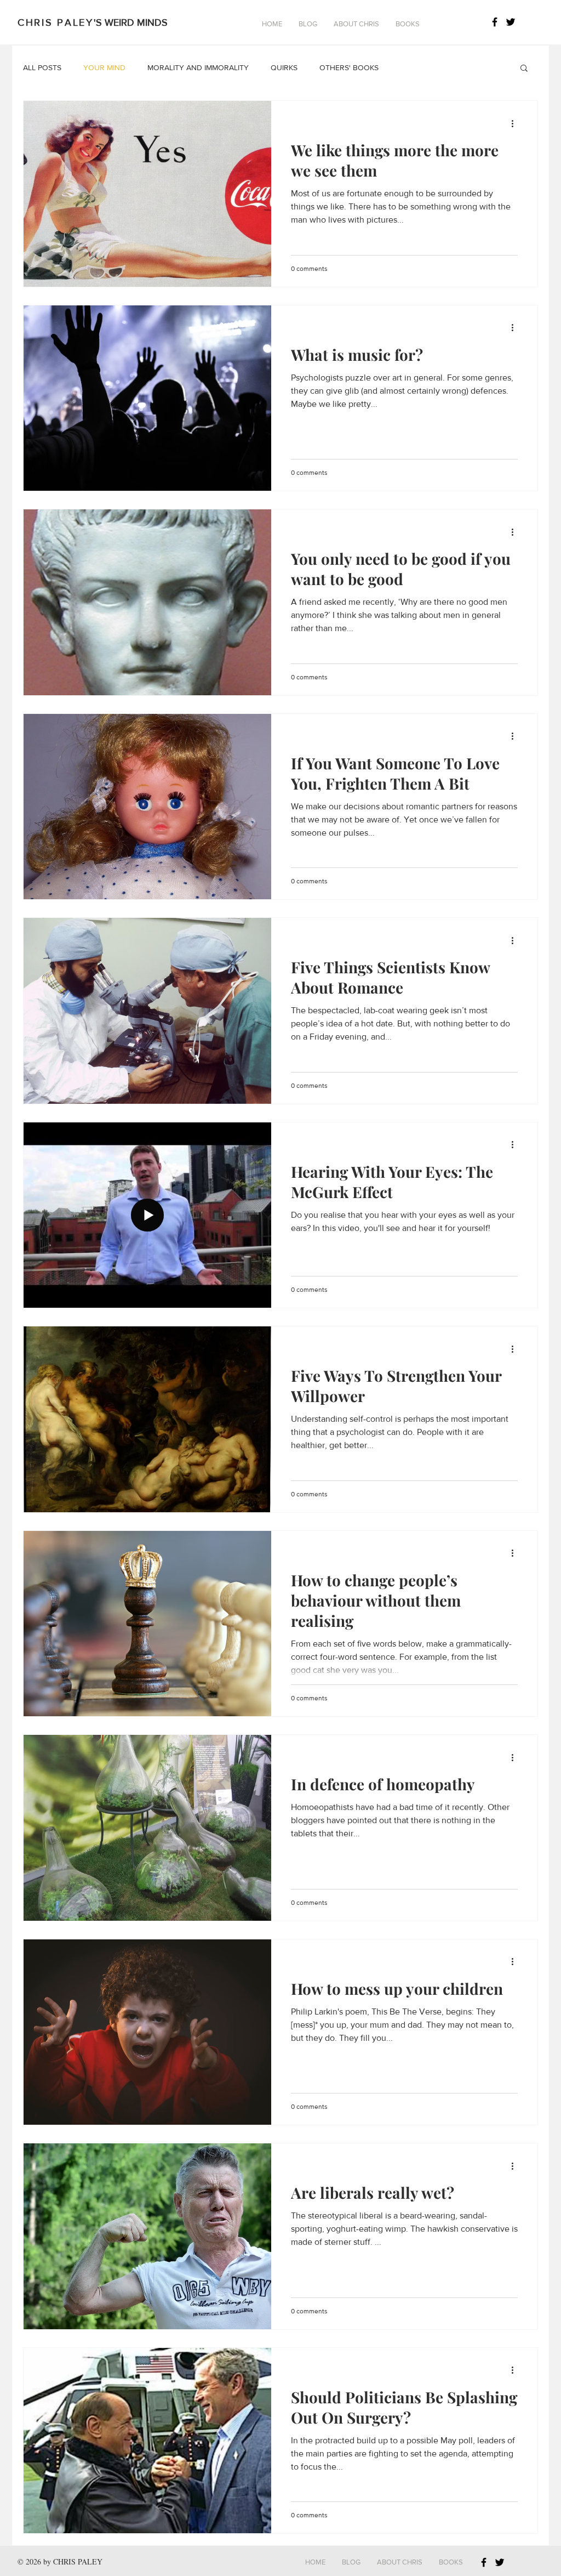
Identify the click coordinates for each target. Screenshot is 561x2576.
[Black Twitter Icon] (511, 22)
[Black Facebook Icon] (495, 22)
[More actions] (516, 123)
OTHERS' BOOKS (349, 67)
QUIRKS (284, 67)
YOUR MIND (104, 67)
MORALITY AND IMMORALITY (198, 67)
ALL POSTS (42, 67)
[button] (308, 24)
